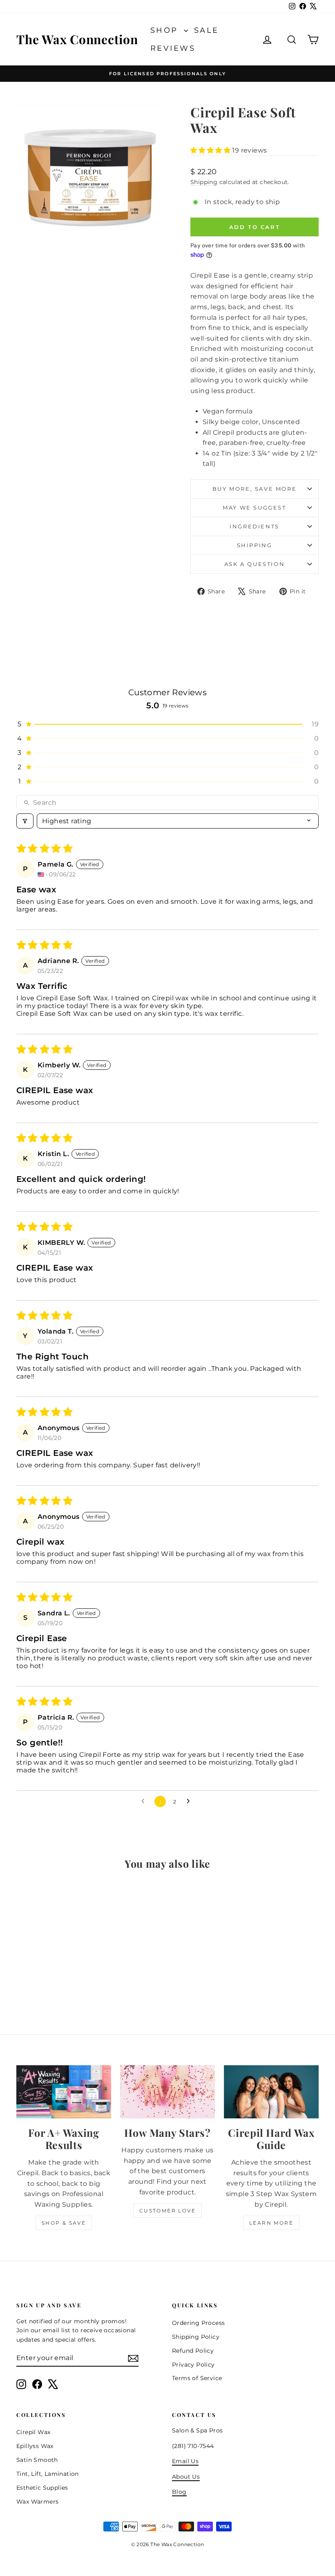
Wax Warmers (37, 2502)
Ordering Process (198, 2323)
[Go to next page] (190, 1801)
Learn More (271, 2223)
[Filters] (25, 821)
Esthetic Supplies (42, 2488)
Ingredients (255, 526)
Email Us (185, 2461)
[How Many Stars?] (167, 2092)
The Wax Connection (77, 39)
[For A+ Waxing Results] (64, 2092)
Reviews (173, 48)
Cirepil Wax (33, 2432)
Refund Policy (193, 2351)
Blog (179, 2492)
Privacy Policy (193, 2365)
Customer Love (167, 2211)
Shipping (204, 182)
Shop (166, 30)
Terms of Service (197, 2378)
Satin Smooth (37, 2460)
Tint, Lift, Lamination (48, 2474)
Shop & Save (64, 2223)
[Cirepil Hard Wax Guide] (271, 2092)
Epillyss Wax (35, 2446)
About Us (186, 2477)
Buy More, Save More (255, 489)
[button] (211, 150)
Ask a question (255, 564)
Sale (207, 30)
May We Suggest (254, 508)
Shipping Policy (196, 2337)
